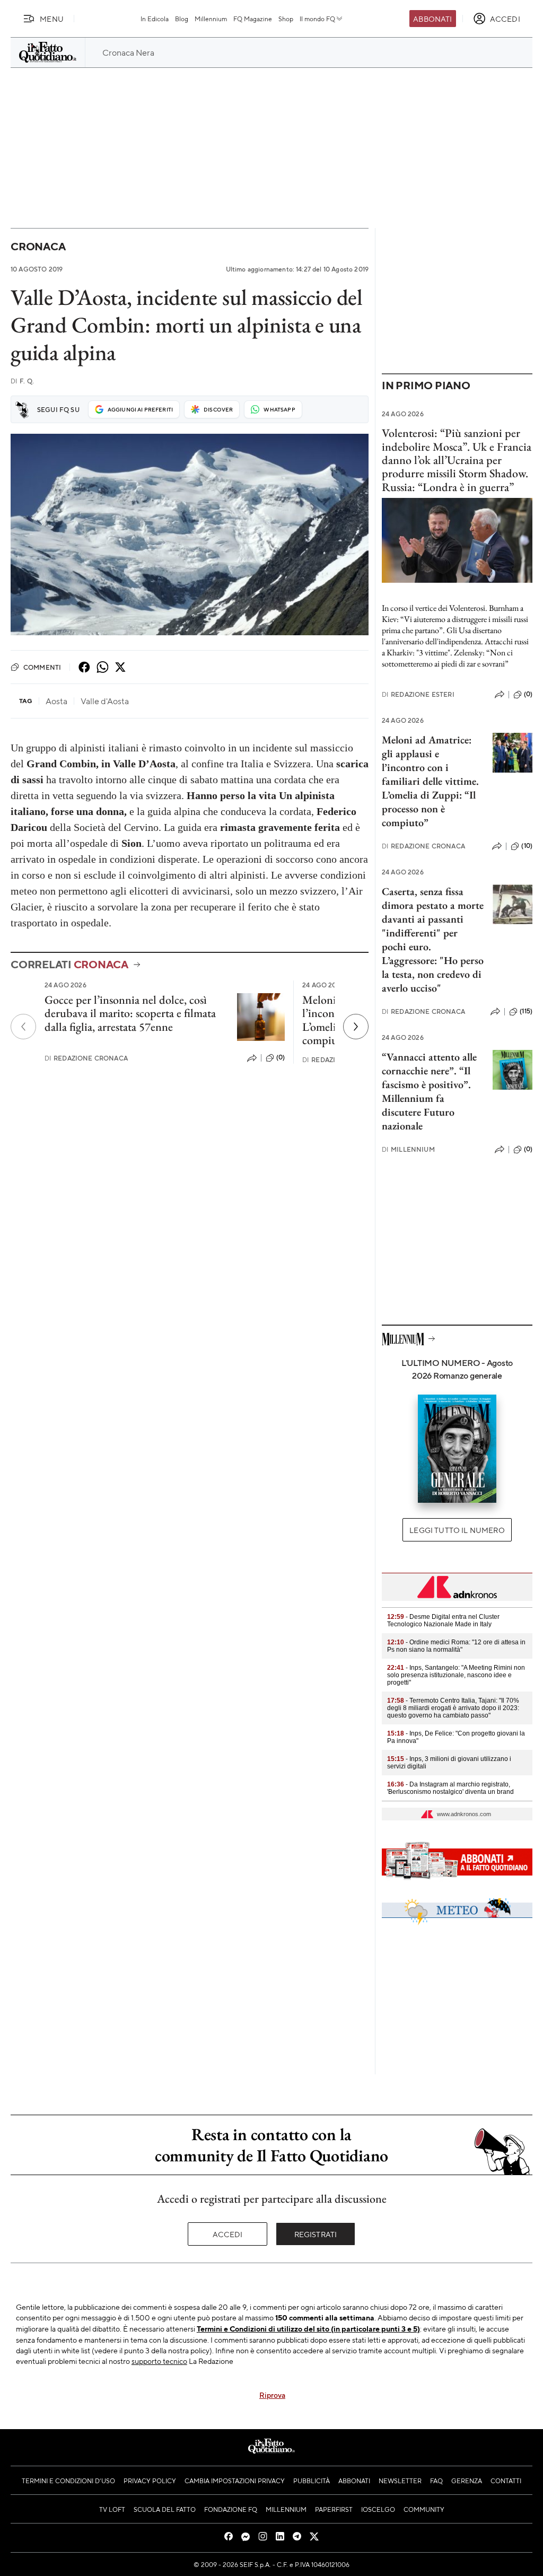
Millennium (211, 19)
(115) (526, 1011)
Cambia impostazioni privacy (235, 2481)
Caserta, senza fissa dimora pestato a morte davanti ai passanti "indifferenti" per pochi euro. (433, 919)
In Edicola (155, 19)
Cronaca (38, 246)
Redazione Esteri (418, 694)
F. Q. (22, 381)
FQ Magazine (253, 19)
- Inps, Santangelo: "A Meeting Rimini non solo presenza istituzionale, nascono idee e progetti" (456, 1675)
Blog (182, 19)
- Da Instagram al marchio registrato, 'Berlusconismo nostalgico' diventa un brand (450, 1788)
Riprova (272, 2395)
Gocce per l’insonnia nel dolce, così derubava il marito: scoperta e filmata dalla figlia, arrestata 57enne (130, 1013)
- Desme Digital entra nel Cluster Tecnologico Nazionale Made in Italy (443, 1620)
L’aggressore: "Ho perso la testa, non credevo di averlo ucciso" (433, 974)
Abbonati (432, 19)
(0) (281, 1057)
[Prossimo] (356, 1027)
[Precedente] (23, 1027)
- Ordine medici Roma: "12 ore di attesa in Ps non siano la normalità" (456, 1646)
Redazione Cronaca (86, 1058)
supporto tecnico (159, 2361)
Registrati (316, 2234)
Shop (286, 19)
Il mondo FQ (317, 19)
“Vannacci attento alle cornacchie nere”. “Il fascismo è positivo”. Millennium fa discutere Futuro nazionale (429, 1091)
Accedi (228, 2234)
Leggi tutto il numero (457, 1530)
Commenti (42, 667)
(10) (527, 846)
